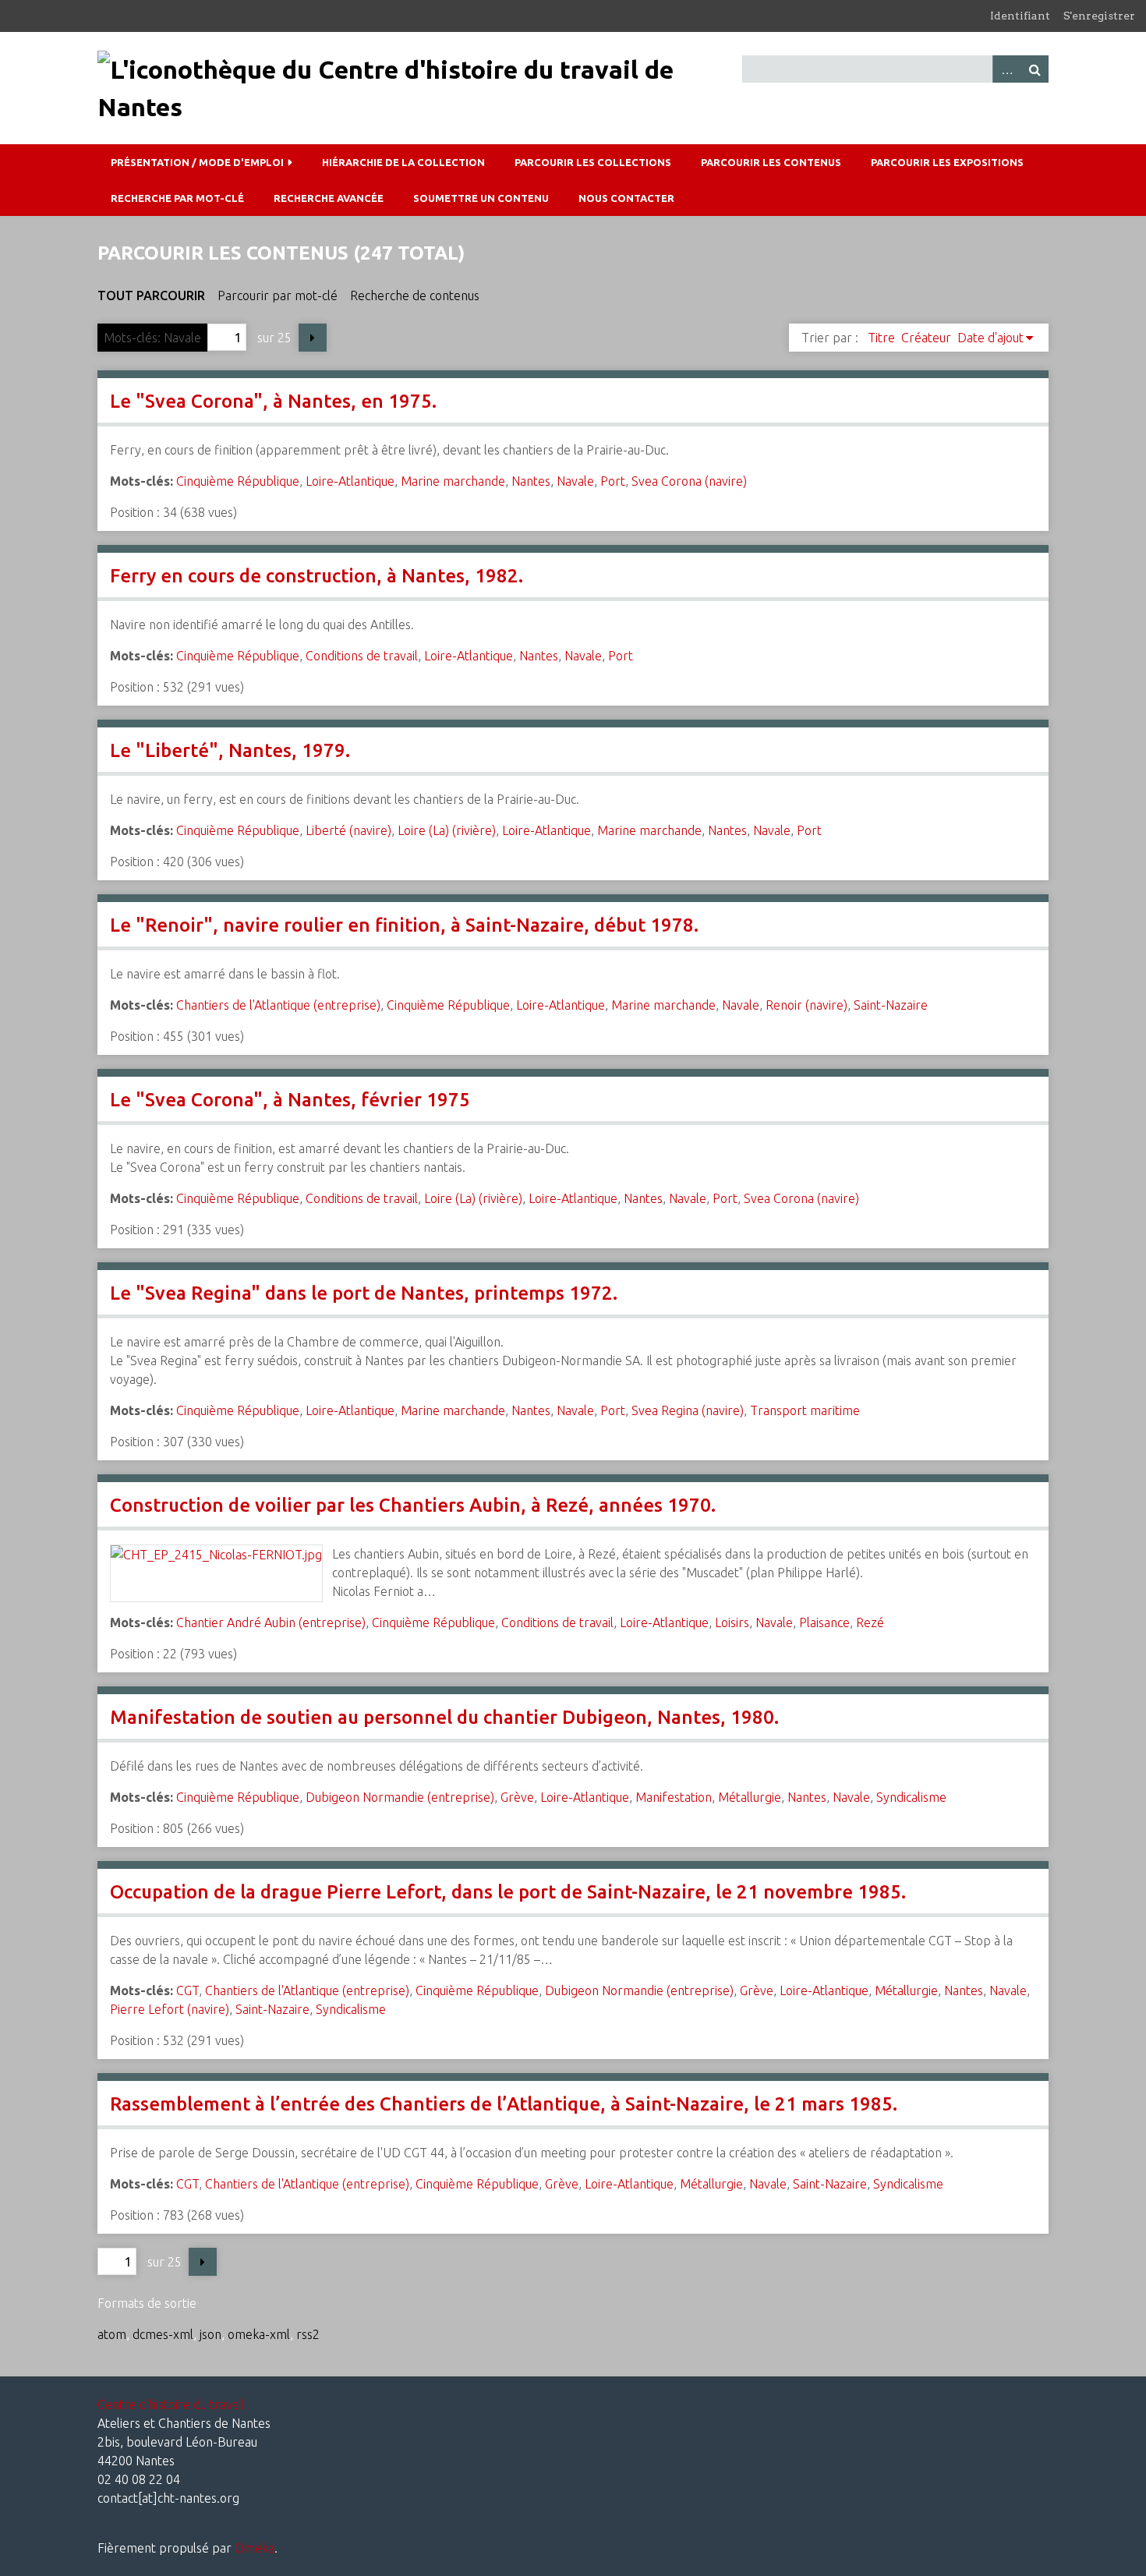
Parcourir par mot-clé (278, 295)
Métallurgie (750, 1797)
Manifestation (674, 1797)
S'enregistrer (1099, 16)
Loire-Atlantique (350, 481)
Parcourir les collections (593, 162)
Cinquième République (238, 481)
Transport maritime (805, 1410)
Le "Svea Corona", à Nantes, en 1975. (273, 401)
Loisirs (732, 1622)
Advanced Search (1006, 69)
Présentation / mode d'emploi (197, 162)
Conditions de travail (362, 656)
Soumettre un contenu (481, 198)
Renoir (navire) (806, 1005)
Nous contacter (626, 198)
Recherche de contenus (415, 295)
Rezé (870, 1622)
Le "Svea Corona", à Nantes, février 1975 (290, 1100)
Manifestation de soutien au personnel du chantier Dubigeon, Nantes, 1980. (444, 1717)
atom (112, 2334)
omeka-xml (259, 2334)
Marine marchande (453, 481)
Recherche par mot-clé (177, 198)
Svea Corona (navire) (689, 481)
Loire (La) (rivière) (447, 830)
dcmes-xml (163, 2334)
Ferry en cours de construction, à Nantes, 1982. (317, 576)
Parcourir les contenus (771, 162)
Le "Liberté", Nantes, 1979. (230, 750)
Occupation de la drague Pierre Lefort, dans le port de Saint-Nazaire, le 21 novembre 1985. (508, 1892)
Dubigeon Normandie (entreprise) (400, 1797)
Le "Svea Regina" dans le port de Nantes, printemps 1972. (364, 1293)
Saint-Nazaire (891, 1005)
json (210, 2334)
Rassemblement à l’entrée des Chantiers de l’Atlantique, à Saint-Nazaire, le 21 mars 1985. (504, 2104)
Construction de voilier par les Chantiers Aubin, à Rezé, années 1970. (413, 1505)
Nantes (531, 481)
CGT (187, 1990)
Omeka (255, 2548)
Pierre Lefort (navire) (170, 2009)
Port (613, 481)
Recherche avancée (329, 198)
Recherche (1035, 69)
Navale (575, 481)
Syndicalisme (911, 1797)
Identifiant (1020, 16)
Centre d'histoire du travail (171, 2404)
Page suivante (313, 338)
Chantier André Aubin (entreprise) (271, 1622)
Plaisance (824, 1622)
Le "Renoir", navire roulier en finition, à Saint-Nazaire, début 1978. (404, 925)
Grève (517, 1797)
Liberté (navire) (348, 830)
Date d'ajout (990, 338)
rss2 (308, 2334)
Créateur (926, 338)
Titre (881, 338)
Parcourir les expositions (947, 162)
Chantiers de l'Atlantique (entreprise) (278, 1005)
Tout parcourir (151, 295)
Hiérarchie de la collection (403, 162)
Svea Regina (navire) (688, 1410)
